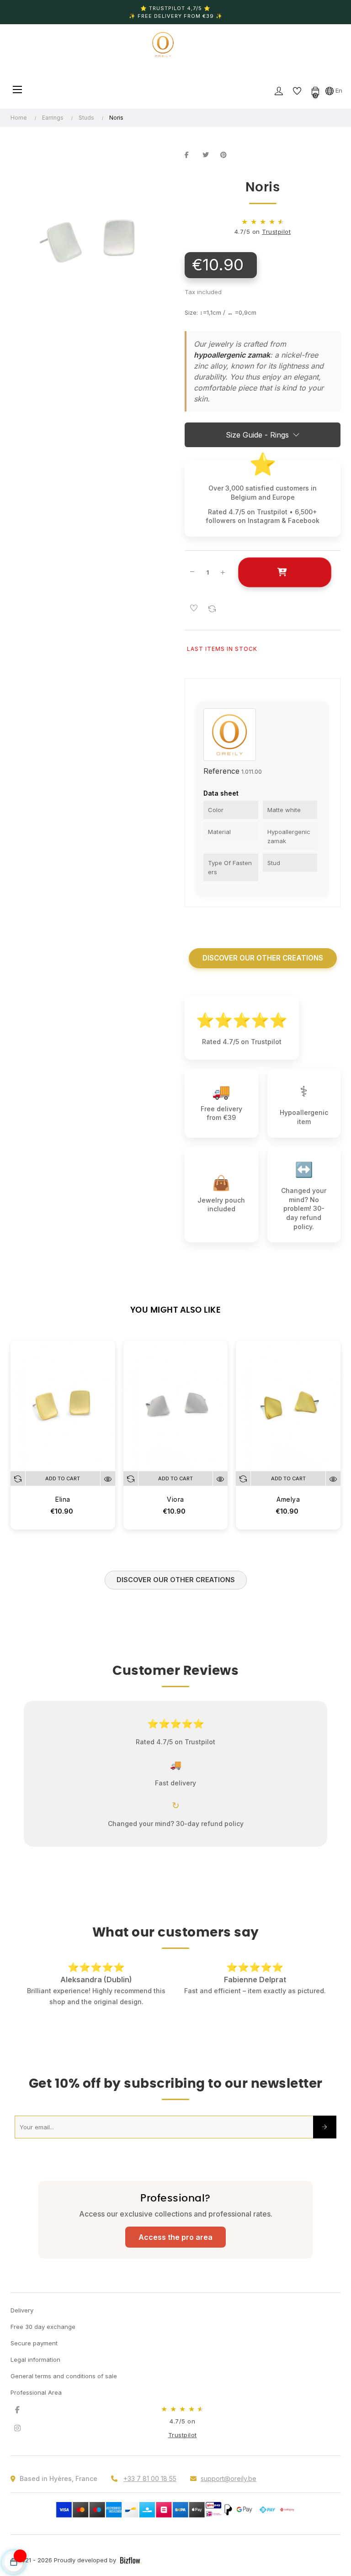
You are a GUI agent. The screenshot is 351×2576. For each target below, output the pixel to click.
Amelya (288, 1499)
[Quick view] (108, 1478)
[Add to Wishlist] (194, 608)
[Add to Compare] (212, 608)
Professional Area (36, 2403)
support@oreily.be (229, 2489)
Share (191, 155)
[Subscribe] (325, 2138)
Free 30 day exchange (43, 2338)
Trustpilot (276, 232)
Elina (63, 1499)
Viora (175, 1499)
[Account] (279, 90)
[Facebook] (17, 2421)
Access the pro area (175, 2248)
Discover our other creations (263, 958)
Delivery (22, 2321)
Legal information (35, 2370)
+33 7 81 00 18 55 (150, 2489)
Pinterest (227, 155)
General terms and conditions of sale (64, 2387)
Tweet (209, 155)
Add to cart (285, 572)
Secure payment (34, 2354)
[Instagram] (17, 2439)
